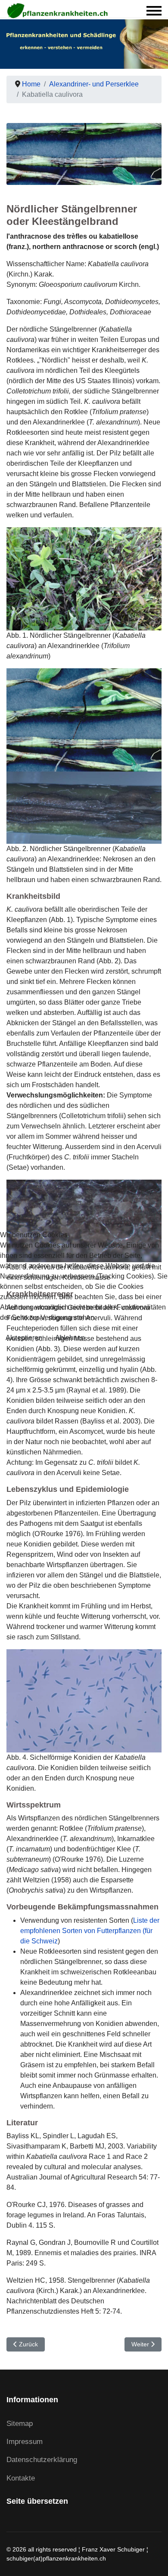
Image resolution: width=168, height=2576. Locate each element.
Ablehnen (70, 1338)
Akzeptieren (24, 1338)
